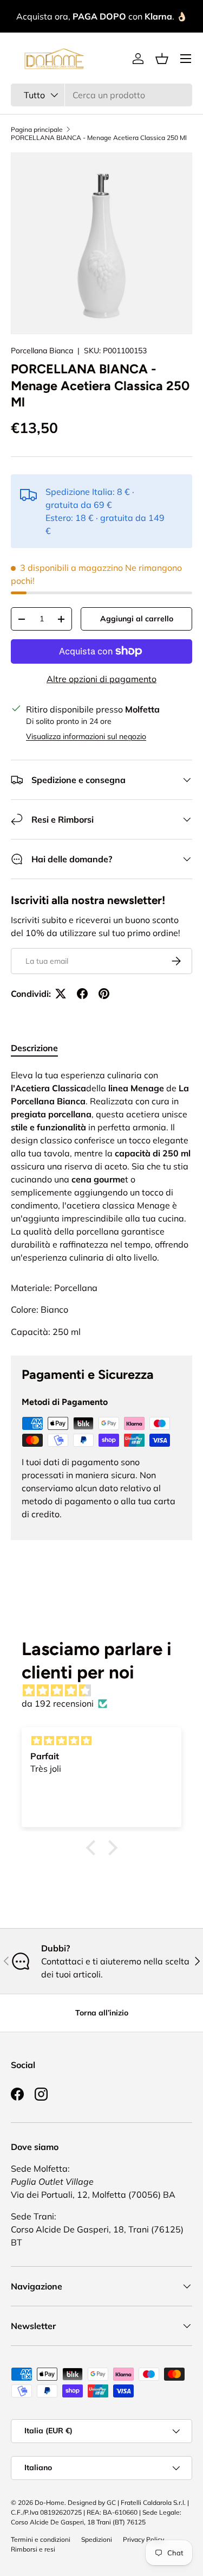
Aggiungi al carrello (137, 619)
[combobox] (101, 95)
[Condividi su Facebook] (82, 994)
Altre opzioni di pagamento (101, 679)
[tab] (34, 1048)
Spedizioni (97, 2539)
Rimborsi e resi (33, 2549)
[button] (162, 59)
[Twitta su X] (61, 994)
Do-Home (50, 2502)
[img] (107, 1690)
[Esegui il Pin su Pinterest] (104, 994)
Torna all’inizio (102, 2013)
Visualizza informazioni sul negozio (86, 736)
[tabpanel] (101, 1166)
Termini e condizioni (41, 2539)
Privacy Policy (143, 2539)
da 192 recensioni (58, 1703)
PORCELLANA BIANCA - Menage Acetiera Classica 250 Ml (99, 138)
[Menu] (186, 59)
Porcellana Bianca (42, 351)
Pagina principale (37, 129)
